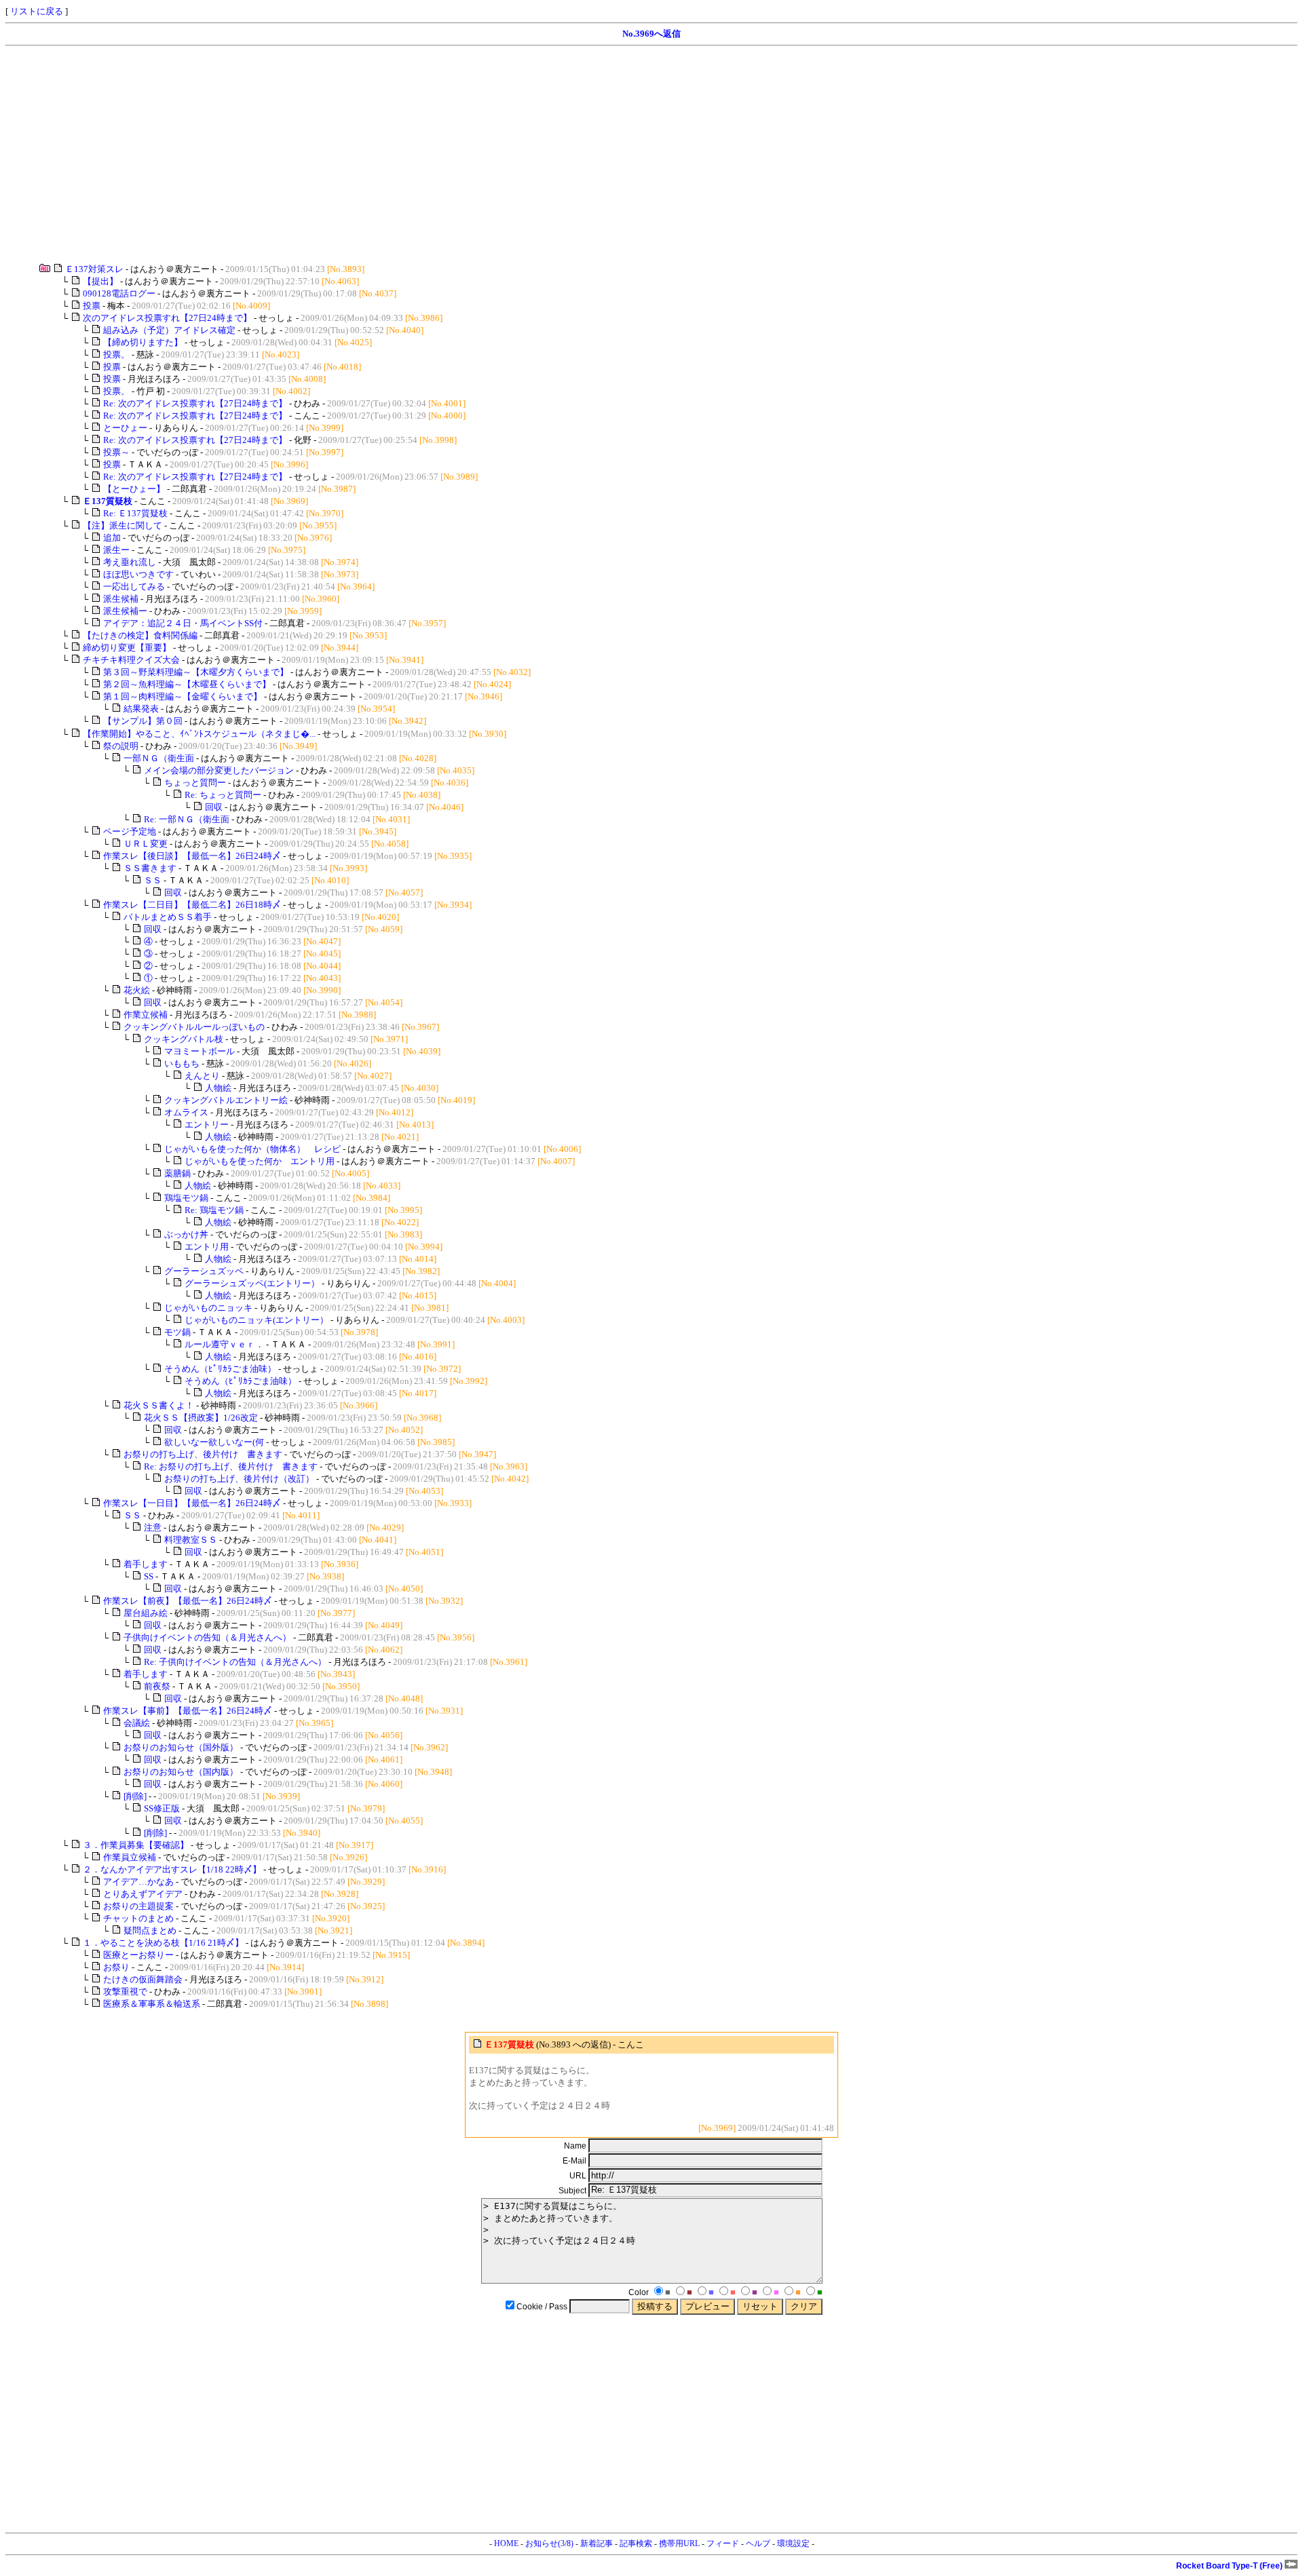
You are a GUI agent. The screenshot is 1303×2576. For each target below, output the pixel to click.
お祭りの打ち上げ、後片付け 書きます (203, 1454)
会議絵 (137, 1723)
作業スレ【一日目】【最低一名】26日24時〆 (192, 1503)
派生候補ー (125, 611)
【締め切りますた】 (143, 342)
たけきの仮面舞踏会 (143, 1979)
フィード (723, 2543)
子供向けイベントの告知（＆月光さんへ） (207, 1637)
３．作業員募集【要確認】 (136, 1845)
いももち (182, 1063)
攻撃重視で (125, 1992)
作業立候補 (146, 1015)
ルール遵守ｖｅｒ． (224, 1344)
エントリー (207, 1124)
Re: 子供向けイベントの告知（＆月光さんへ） (235, 1662)
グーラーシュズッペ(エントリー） (252, 1283)
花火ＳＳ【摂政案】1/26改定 (201, 1418)
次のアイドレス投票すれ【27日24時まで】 (167, 318)
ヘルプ (758, 2543)
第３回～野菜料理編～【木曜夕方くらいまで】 (196, 672)
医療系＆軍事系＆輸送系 (152, 2004)
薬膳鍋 (177, 1173)
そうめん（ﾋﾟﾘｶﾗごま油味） (220, 1369)
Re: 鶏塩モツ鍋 (214, 1210)
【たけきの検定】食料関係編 (140, 635)
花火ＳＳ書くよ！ (159, 1405)
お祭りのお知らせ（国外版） (181, 1747)
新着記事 (597, 2543)
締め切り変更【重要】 (127, 648)
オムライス (186, 1112)
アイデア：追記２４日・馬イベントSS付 (183, 623)
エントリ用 (207, 1247)
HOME (506, 2543)
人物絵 (218, 1088)
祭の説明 (121, 746)
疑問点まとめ (150, 1930)
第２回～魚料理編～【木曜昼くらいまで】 (187, 684)
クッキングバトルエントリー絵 (226, 1100)
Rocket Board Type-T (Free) (1230, 2566)
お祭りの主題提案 (138, 1906)
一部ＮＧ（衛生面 (159, 758)
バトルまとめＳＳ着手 (168, 917)
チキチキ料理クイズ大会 (131, 660)
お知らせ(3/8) (549, 2543)
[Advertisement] (413, 155)
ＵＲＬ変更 (146, 844)
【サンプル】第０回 (143, 721)
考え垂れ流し (130, 562)
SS (149, 1576)
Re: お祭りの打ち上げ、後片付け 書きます (231, 1466)
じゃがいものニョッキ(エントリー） (257, 1320)
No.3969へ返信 (651, 34)
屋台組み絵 (146, 1613)
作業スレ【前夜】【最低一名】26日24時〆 (188, 1601)
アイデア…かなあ (138, 1882)
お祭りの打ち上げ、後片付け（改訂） (239, 1479)
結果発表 (141, 709)
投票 (92, 306)
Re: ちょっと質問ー (223, 795)
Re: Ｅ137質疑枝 (135, 513)
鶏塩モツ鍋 (186, 1198)
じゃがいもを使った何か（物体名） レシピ (252, 1149)
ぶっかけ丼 (186, 1234)
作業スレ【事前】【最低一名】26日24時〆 (188, 1711)
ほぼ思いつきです (138, 574)
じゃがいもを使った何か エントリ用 (260, 1161)
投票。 (116, 354)
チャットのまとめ (138, 1918)
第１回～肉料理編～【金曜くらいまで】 (183, 696)
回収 (214, 807)
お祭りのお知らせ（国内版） (181, 1772)
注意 (153, 1527)
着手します (146, 1564)
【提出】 (100, 281)
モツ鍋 (177, 1332)
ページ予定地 (130, 831)
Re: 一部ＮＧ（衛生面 (187, 819)
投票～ (116, 452)
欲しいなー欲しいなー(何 (214, 1442)
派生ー (116, 550)
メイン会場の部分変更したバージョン (219, 770)
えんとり (202, 1076)
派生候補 (121, 599)
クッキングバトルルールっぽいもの (194, 1027)
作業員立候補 (130, 1857)
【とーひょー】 (134, 489)
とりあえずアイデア (143, 1894)
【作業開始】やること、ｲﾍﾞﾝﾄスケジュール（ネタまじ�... (199, 734)
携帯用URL (679, 2543)
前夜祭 (157, 1686)
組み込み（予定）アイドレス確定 (169, 330)
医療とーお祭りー (138, 1955)
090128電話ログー (119, 293)
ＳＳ (153, 880)
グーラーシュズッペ (204, 1271)
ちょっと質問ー (195, 783)
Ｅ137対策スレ (94, 269)
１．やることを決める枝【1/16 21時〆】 (163, 1943)
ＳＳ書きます (150, 868)
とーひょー (125, 428)
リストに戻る (37, 11)
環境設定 (793, 2543)
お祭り (116, 1967)
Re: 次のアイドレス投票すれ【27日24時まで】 (195, 403)
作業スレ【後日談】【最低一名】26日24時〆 (192, 856)
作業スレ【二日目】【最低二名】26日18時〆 (192, 905)
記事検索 (636, 2543)
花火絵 (137, 990)
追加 (112, 538)
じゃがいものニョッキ (208, 1308)
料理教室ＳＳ (191, 1540)
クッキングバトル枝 (184, 1039)
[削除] (135, 1796)
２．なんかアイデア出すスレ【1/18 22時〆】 (172, 1869)
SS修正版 (162, 1808)
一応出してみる (134, 587)
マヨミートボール (200, 1051)
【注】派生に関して (122, 525)
